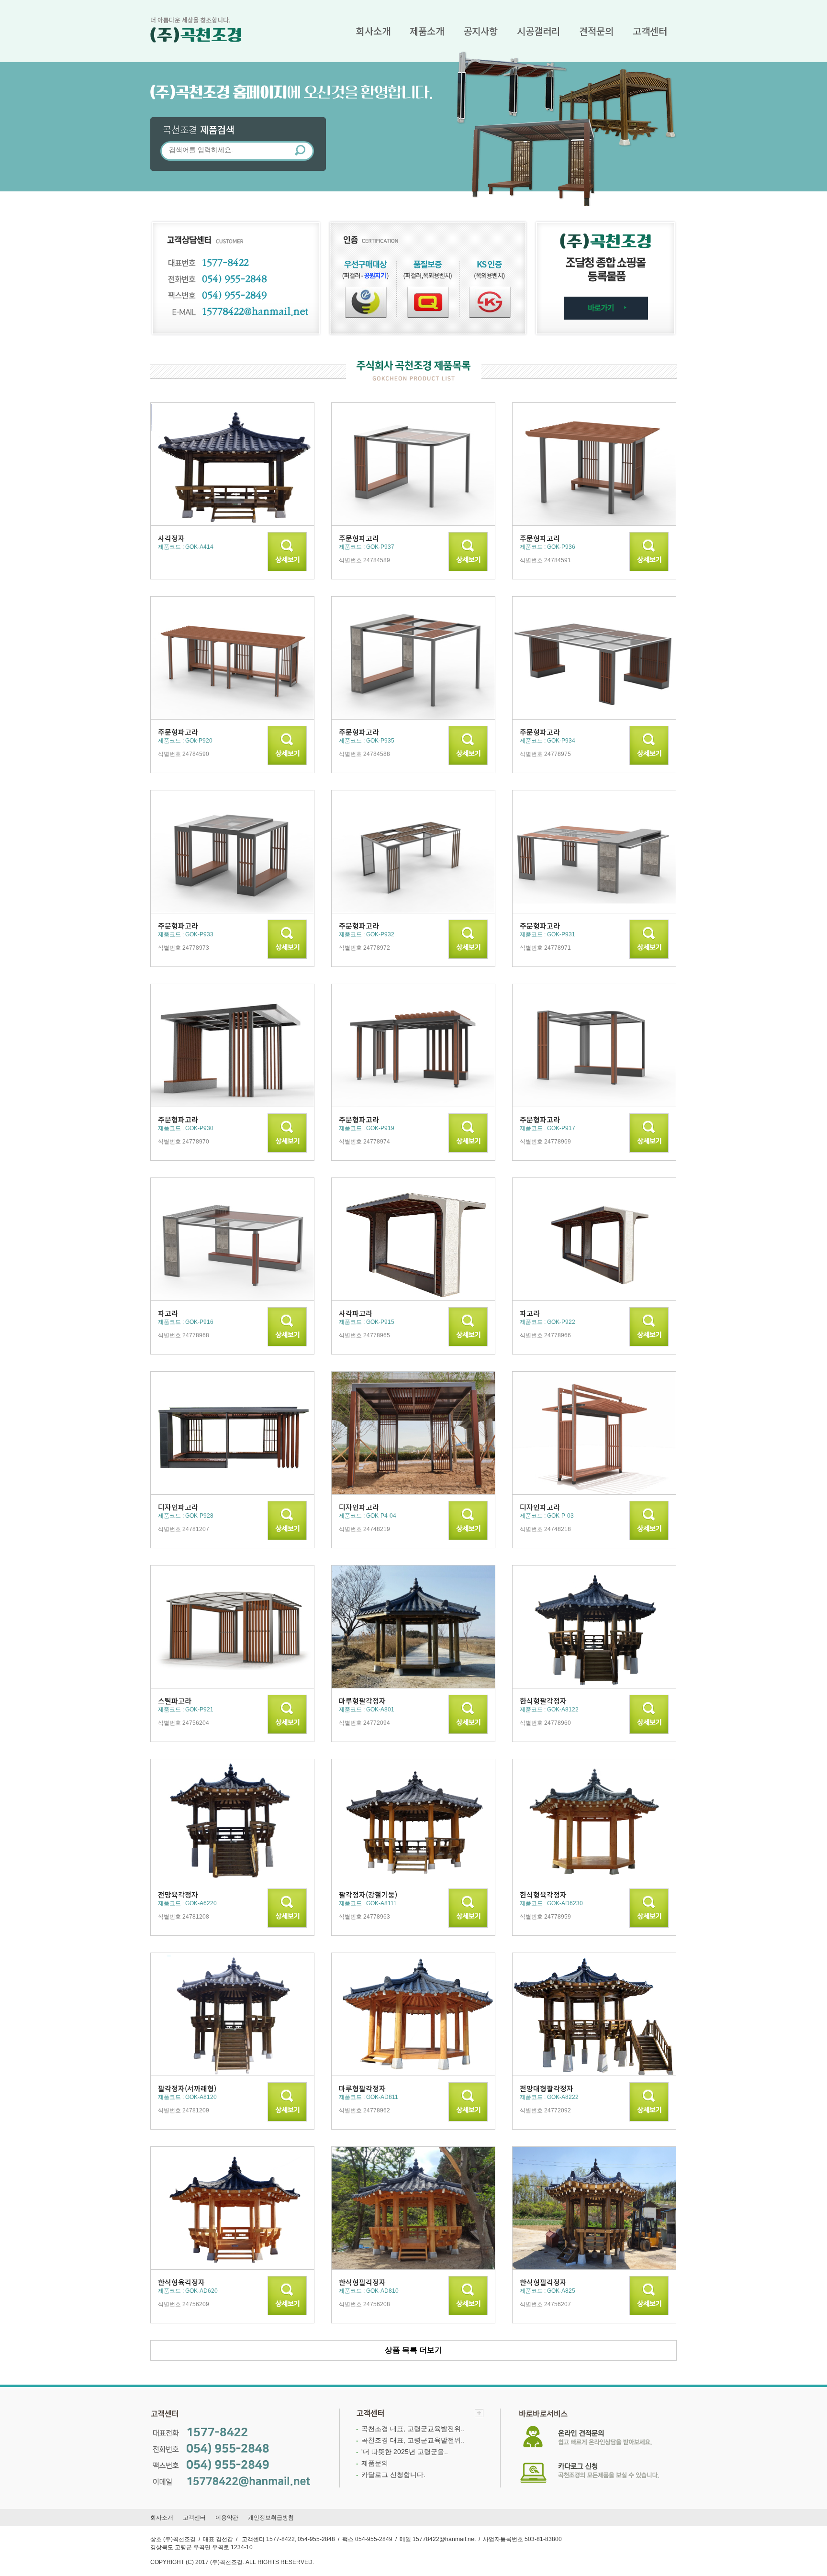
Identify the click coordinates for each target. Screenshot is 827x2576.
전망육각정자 (178, 1894)
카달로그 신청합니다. (393, 2475)
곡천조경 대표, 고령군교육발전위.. (413, 2429)
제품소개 (427, 31)
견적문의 (596, 31)
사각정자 (171, 538)
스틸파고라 (175, 1701)
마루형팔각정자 (362, 1701)
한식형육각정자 (543, 1894)
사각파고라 (356, 1313)
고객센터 (650, 31)
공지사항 (481, 31)
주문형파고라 (359, 538)
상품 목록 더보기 (413, 2350)
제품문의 (375, 2463)
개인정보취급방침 (271, 2518)
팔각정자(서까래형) (187, 2088)
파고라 (168, 1313)
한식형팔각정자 (543, 1701)
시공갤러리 (538, 31)
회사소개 (373, 31)
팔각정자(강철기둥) (368, 1894)
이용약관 (227, 2518)
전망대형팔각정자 (547, 2088)
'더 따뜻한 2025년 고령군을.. (405, 2452)
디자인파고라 (178, 1507)
